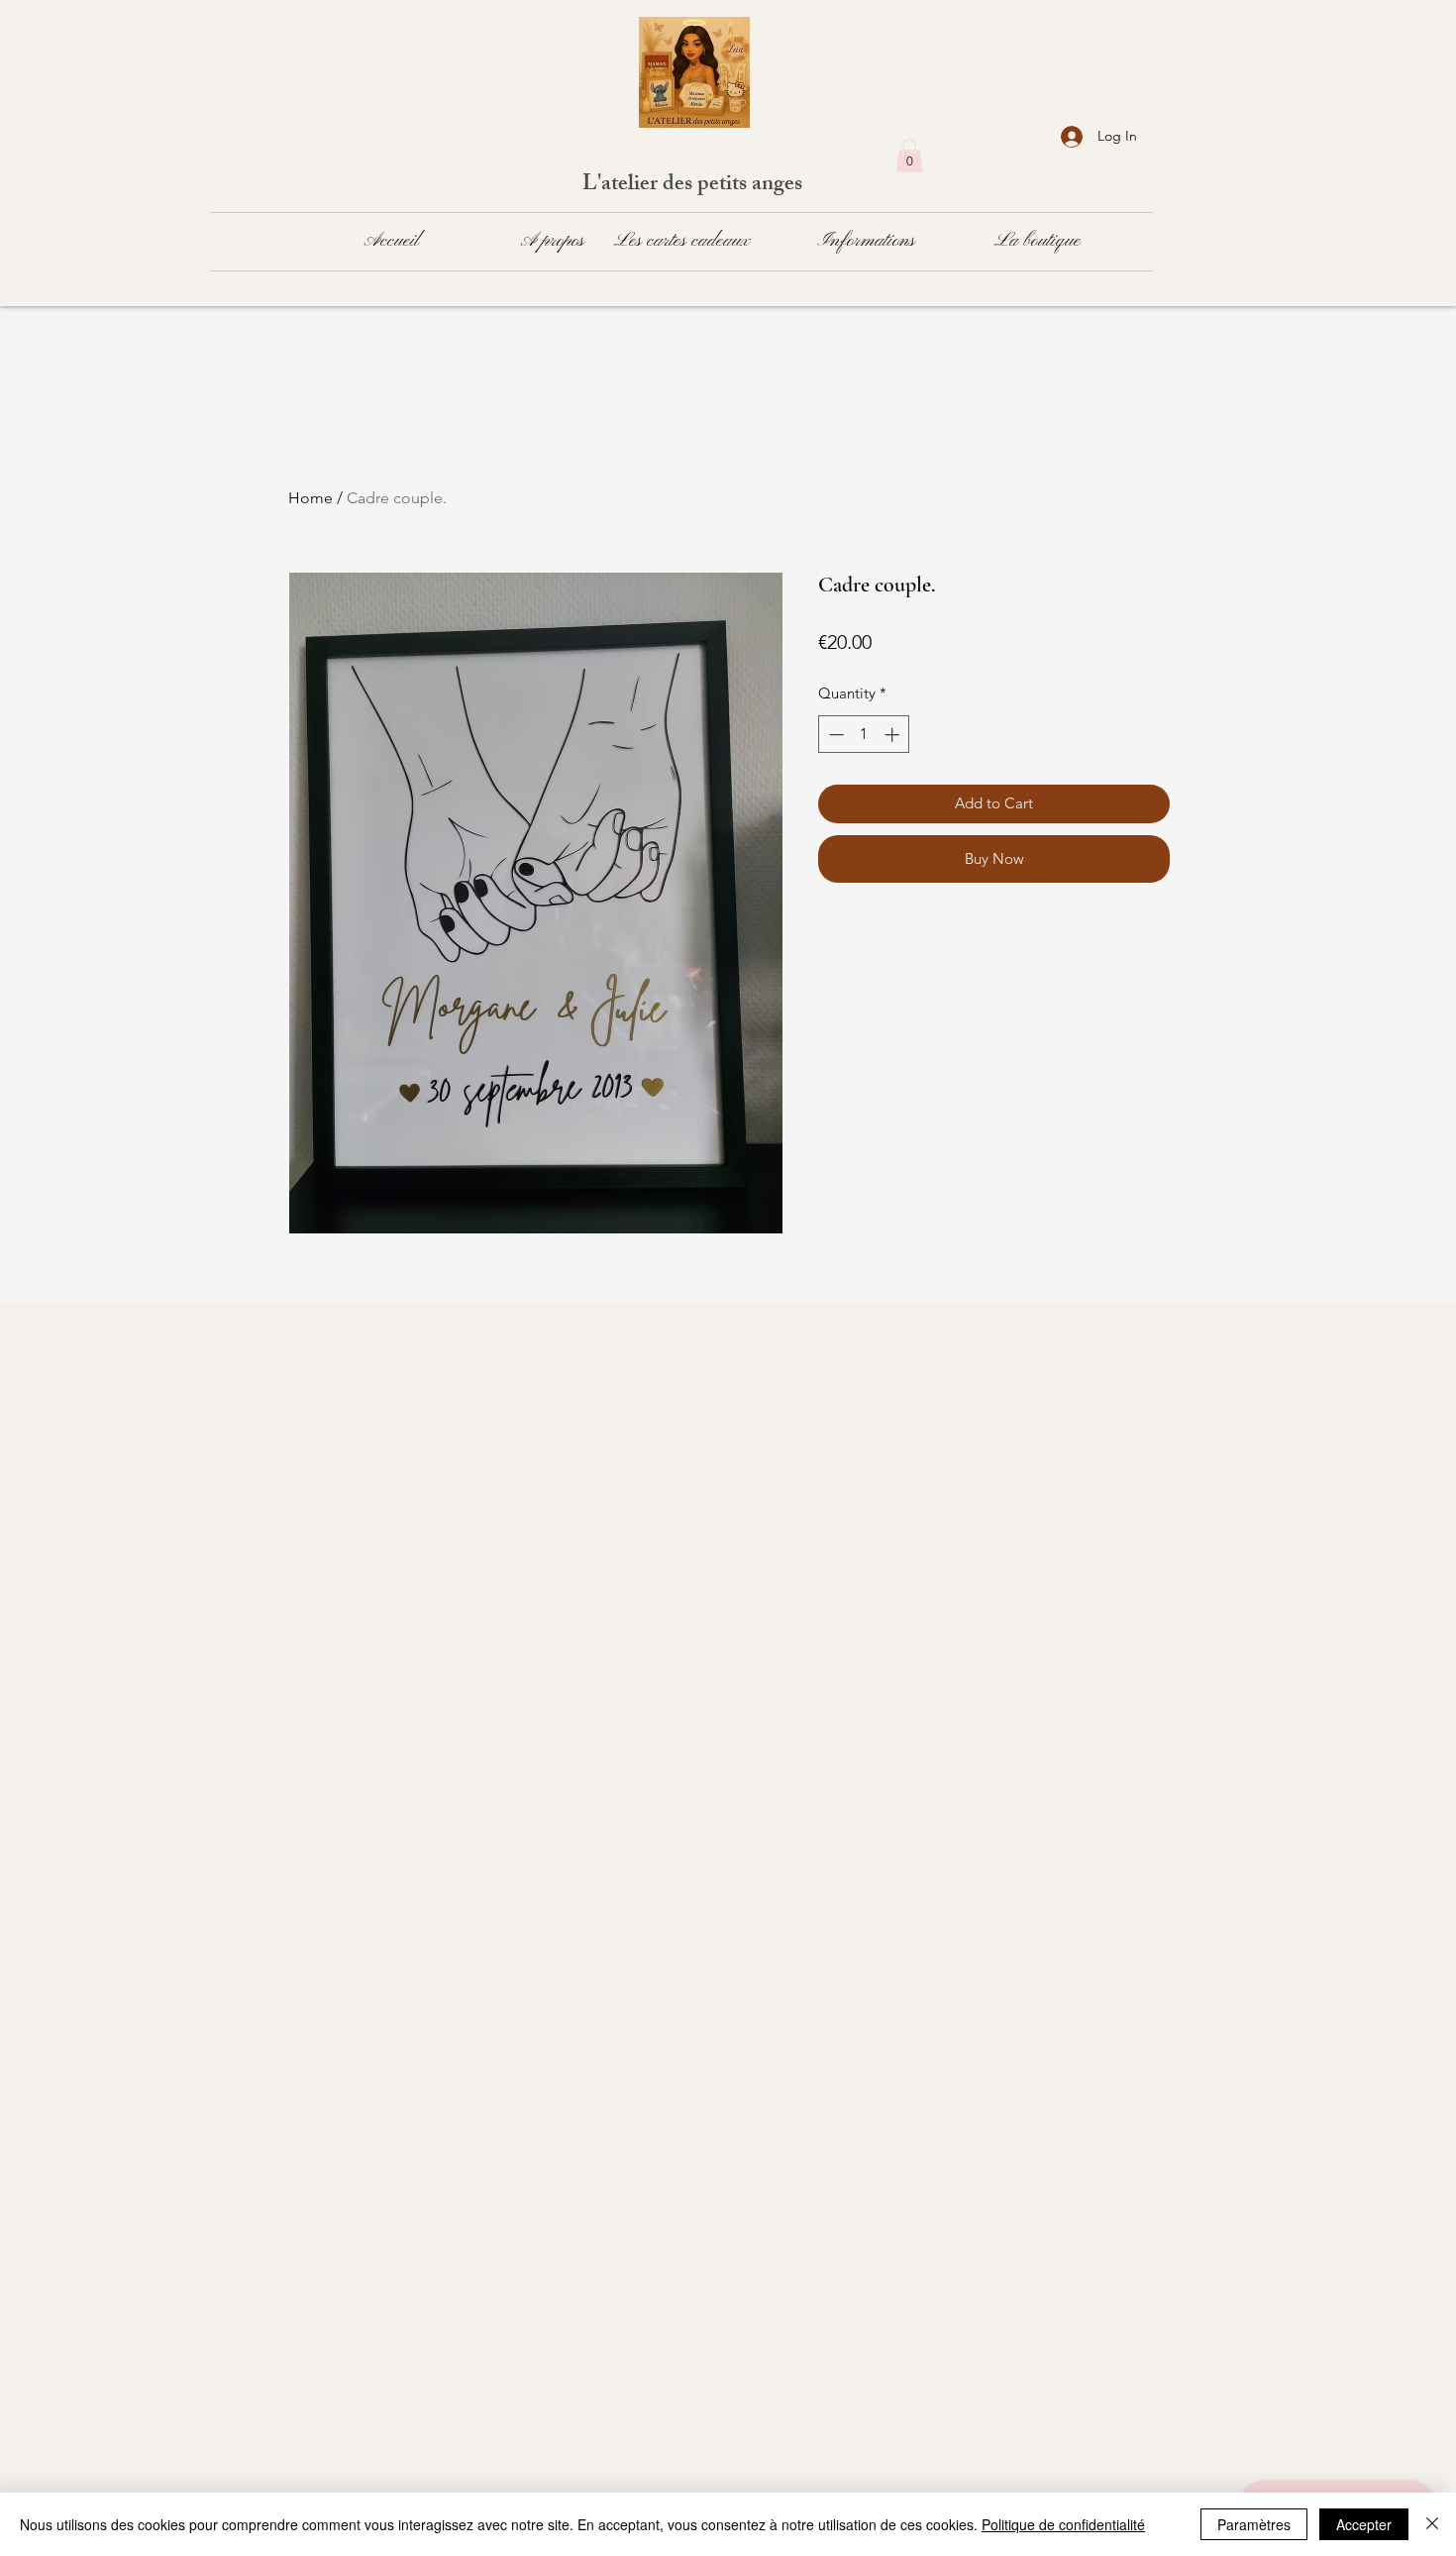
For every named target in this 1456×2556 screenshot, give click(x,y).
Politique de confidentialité (1063, 2524)
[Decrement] (834, 735)
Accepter (1364, 2524)
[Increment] (894, 735)
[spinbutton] (864, 735)
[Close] (1432, 2524)
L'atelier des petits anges (695, 186)
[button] (909, 155)
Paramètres (1254, 2524)
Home (311, 498)
